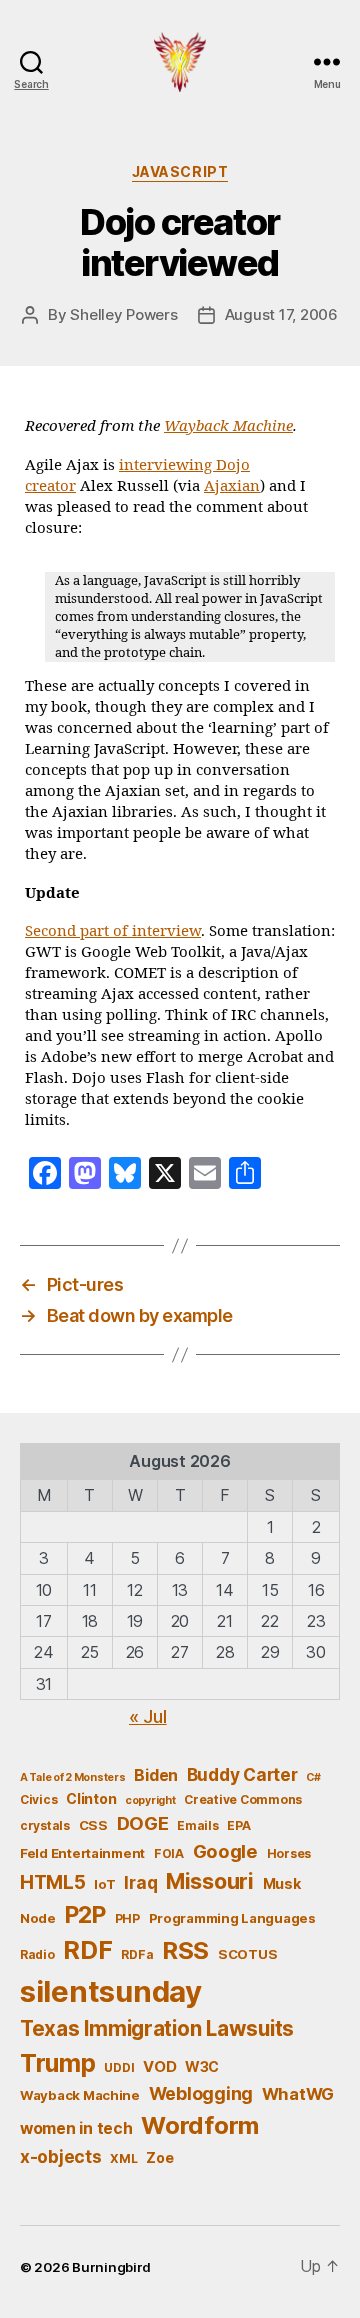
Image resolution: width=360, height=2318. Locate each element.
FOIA (169, 1853)
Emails (197, 1825)
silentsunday (111, 1991)
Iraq (140, 1882)
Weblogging (201, 2093)
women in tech (76, 2128)
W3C (202, 2066)
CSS (93, 1825)
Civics (38, 1799)
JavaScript (180, 171)
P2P (85, 1915)
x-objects (61, 2156)
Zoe (159, 2157)
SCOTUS (247, 1954)
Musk (282, 1883)
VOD (159, 2067)
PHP (127, 1918)
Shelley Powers (123, 314)
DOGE (143, 1823)
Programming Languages (232, 1918)
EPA (238, 1825)
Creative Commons (243, 1799)
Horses (289, 1853)
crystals (45, 1825)
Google (225, 1851)
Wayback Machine (228, 426)
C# (313, 1777)
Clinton (91, 1798)
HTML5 (53, 1882)
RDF (87, 1950)
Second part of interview (113, 931)
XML (123, 2158)
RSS (185, 1950)
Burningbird (111, 2267)
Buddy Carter (242, 1774)
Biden (156, 1775)
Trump (58, 2063)
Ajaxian (232, 486)
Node (38, 1918)
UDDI (119, 2067)
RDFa (137, 1954)
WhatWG (298, 2094)
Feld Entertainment (82, 1853)
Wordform (200, 2125)
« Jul (148, 1716)
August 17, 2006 (281, 314)
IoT (104, 1884)
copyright (150, 1800)
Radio (37, 1954)
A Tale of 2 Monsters (73, 1777)
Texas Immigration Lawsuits (157, 2028)
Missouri (210, 1881)
